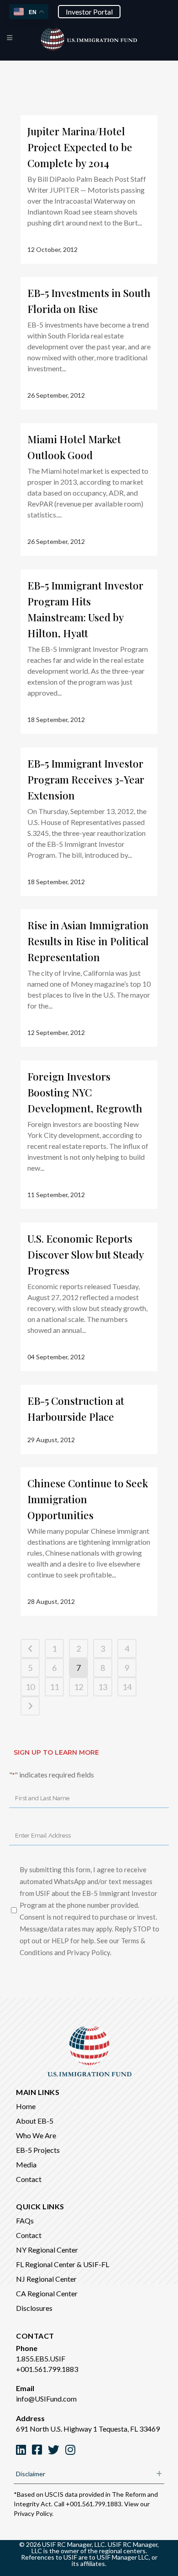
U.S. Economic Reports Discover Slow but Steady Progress (85, 1255)
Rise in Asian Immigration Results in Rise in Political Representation (88, 941)
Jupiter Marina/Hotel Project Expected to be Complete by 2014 (80, 147)
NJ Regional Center (46, 2279)
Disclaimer (31, 2474)
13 (103, 1687)
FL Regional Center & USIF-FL (63, 2264)
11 (54, 1687)
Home (26, 2106)
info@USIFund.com (46, 2399)
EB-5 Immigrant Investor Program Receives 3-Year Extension (86, 779)
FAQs (25, 2220)
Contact (29, 2179)
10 (30, 1687)
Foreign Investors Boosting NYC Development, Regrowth (85, 1092)
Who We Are (36, 2135)
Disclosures (34, 2308)
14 (127, 1687)
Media (26, 2164)
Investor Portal (89, 12)
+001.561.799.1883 (47, 2369)
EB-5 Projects (38, 2150)
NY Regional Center (47, 2250)
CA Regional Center (47, 2293)
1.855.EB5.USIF (41, 2358)
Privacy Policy (33, 2513)
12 (79, 1687)
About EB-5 (35, 2121)
